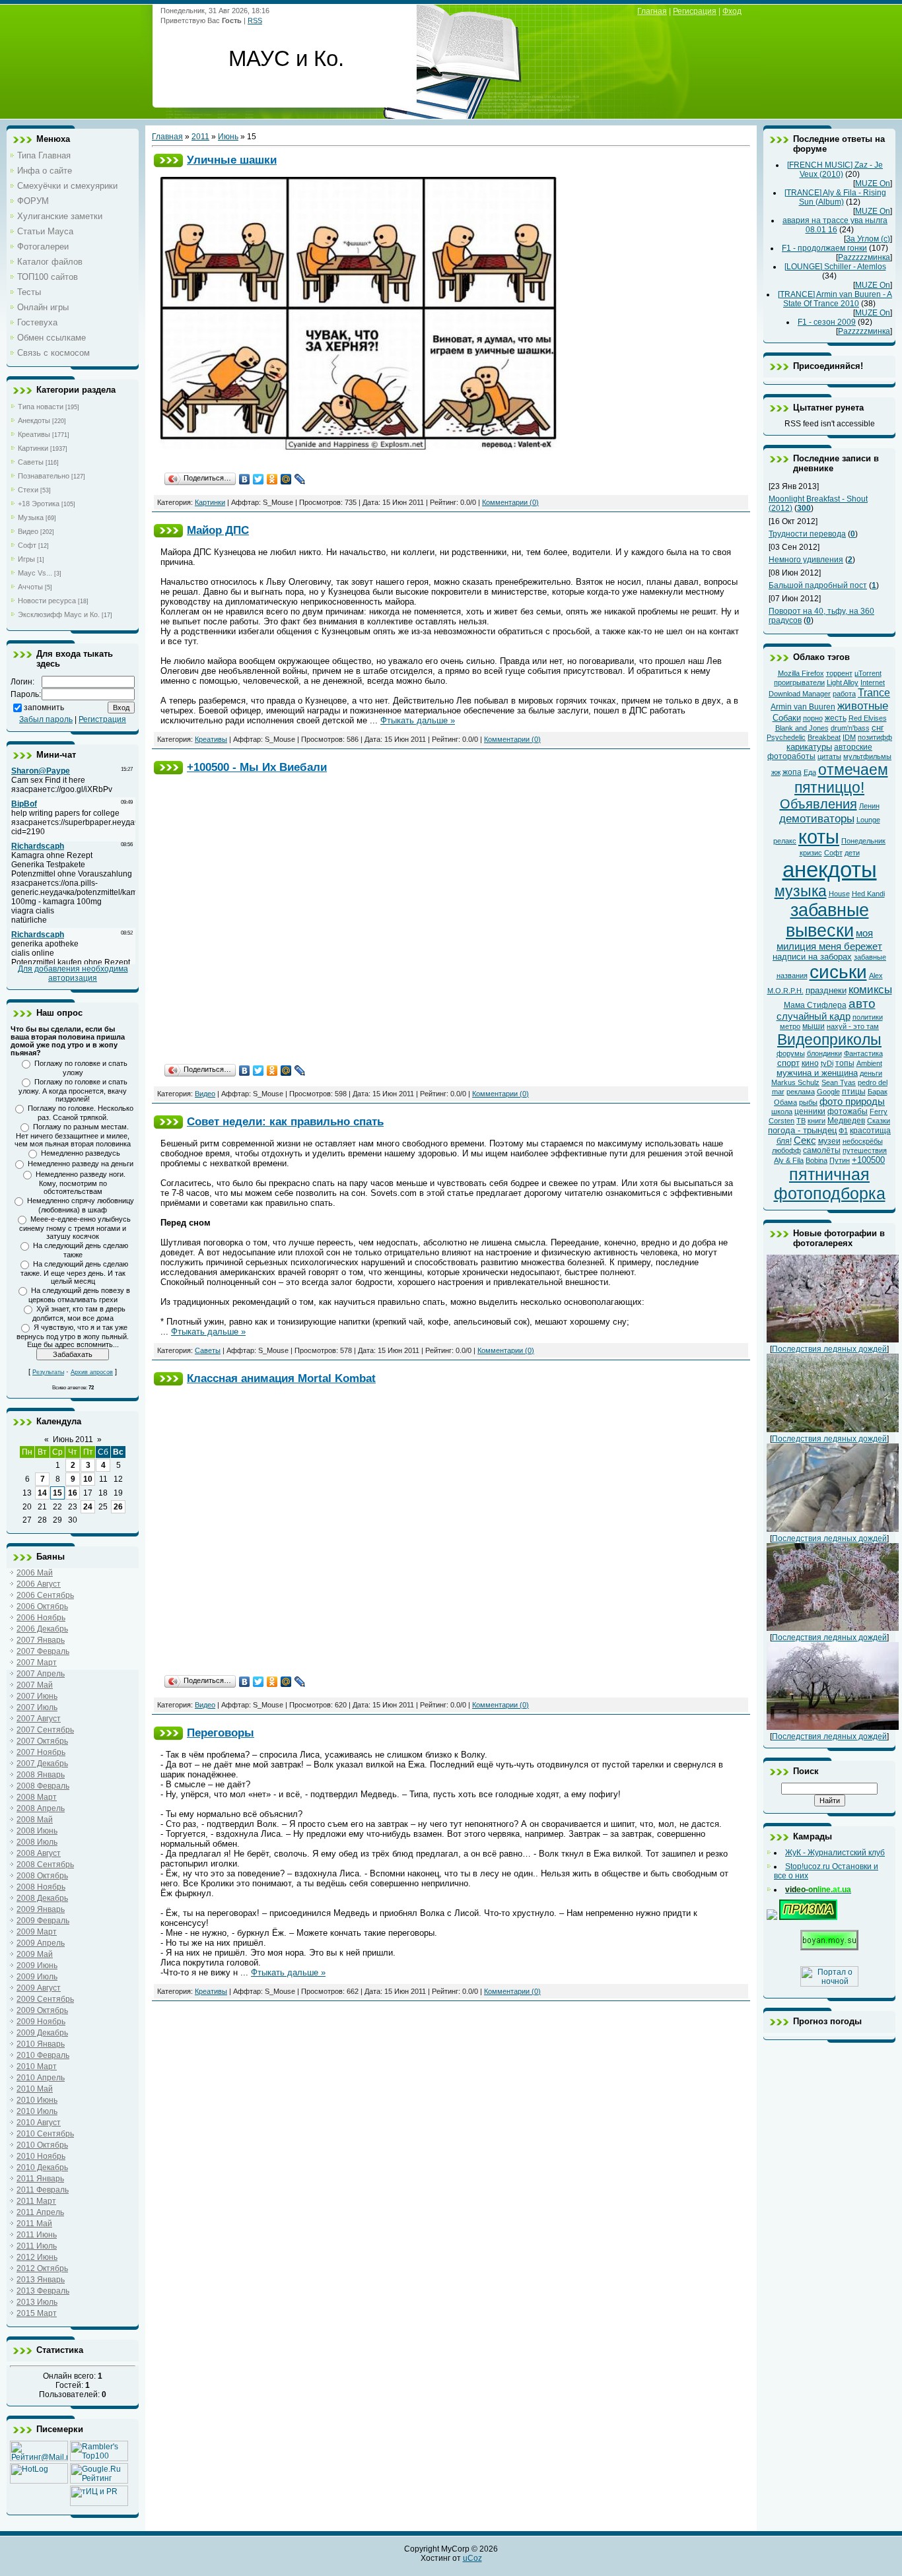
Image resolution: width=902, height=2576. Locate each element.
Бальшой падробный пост (818, 585)
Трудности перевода (807, 534)
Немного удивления (806, 560)
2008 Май (35, 1820)
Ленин (869, 806)
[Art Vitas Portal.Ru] (99, 2503)
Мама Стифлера (815, 1005)
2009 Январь (41, 1909)
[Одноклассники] (272, 479)
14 (42, 1493)
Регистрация (102, 719)
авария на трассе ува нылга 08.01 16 (835, 225)
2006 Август (39, 1584)
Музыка (31, 517)
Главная (167, 137)
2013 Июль (37, 2302)
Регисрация (695, 11)
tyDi (827, 1063)
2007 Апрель (41, 1674)
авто (862, 1004)
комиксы (870, 989)
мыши (814, 1026)
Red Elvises (868, 718)
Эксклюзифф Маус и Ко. (59, 614)
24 (88, 1507)
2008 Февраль (43, 1786)
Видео (28, 531)
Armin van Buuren (803, 707)
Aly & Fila (789, 1160)
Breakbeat (824, 737)
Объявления (818, 804)
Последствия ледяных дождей (829, 1349)
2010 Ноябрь (41, 2156)
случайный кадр (814, 1016)
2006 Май (35, 1573)
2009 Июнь (37, 1965)
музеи (829, 1141)
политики (868, 1017)
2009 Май (35, 1954)
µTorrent (868, 673)
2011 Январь (40, 2179)
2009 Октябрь (42, 2010)
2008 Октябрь (42, 1876)
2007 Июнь (37, 1696)
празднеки (826, 990)
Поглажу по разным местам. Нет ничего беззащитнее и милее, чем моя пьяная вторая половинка (73, 1135)
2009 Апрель (41, 1943)
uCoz (472, 2558)
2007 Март (37, 1663)
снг (878, 728)
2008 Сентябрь (45, 1865)
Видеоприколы (829, 1040)
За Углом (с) (868, 239)
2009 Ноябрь (41, 2022)
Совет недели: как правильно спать (285, 1121)
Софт (27, 545)
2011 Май (34, 2224)
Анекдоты (34, 420)
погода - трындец (802, 1130)
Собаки (787, 718)
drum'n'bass (850, 728)
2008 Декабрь (42, 1898)
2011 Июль (37, 2246)
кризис (811, 853)
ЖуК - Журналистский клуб (835, 1853)
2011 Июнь (37, 2235)
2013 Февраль (43, 2291)
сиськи (838, 972)
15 (57, 1493)
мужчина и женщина (817, 1073)
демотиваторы (817, 818)
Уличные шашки (232, 160)
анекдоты (830, 870)
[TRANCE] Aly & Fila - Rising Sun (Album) (835, 197)
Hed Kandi (868, 894)
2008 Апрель (41, 1808)
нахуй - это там (853, 1026)
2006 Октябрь (42, 1606)
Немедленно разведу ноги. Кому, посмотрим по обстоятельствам (81, 1183)
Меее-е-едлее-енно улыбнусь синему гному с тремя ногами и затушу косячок (75, 1228)
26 (118, 1507)
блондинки (824, 1053)
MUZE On (873, 183)
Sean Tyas (839, 1082)
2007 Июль (37, 1707)
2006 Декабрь (42, 1629)
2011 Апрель (40, 2212)
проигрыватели (799, 682)
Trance (874, 693)
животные (863, 706)
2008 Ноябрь (41, 1887)
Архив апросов (92, 1372)
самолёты (822, 1150)
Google (828, 1092)
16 (73, 1493)
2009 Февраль (43, 1921)
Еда (810, 772)
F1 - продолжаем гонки (824, 248)
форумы (791, 1053)
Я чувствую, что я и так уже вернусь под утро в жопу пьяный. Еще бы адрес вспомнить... (73, 1336)
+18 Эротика (39, 504)
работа (844, 694)
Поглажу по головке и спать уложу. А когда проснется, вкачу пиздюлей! (73, 1090)
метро (790, 1026)
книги (816, 1121)
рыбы (808, 1102)
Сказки (879, 1121)
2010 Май (35, 2089)
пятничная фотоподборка (830, 1184)
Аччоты (30, 587)
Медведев (846, 1121)
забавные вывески (827, 920)
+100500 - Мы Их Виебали (257, 767)
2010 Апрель (41, 2078)
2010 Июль (37, 2111)
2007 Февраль (43, 1651)
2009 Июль (37, 1977)
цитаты (829, 756)
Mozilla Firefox (801, 673)
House (839, 894)
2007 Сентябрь (45, 1730)
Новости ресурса (47, 601)
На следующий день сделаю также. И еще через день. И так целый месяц (75, 1272)
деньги (871, 1073)
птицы (854, 1092)
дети (852, 853)
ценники (810, 1111)
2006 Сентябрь (45, 1595)
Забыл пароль (46, 719)
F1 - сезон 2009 (827, 322)
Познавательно (44, 476)
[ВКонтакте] (245, 479)
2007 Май (35, 1685)
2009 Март (37, 1932)
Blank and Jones (802, 728)
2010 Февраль (43, 2055)
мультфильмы (867, 756)
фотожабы (848, 1111)
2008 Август (39, 1853)
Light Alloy (843, 682)
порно (813, 718)
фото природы (852, 1102)
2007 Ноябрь (41, 1752)
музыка (801, 891)
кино (810, 1063)
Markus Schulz (795, 1082)
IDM (849, 737)
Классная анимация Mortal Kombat (281, 1378)
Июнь (228, 137)
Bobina (816, 1160)
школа (782, 1111)
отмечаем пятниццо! (841, 778)
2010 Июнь (37, 2100)
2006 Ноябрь (41, 1618)
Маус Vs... (35, 573)
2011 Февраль (43, 2190)
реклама (801, 1092)
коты (819, 837)
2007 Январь (41, 1640)
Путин (840, 1160)
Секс (805, 1140)
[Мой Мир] (286, 479)
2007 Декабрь (42, 1764)
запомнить (44, 708)
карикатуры (809, 747)
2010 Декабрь (42, 2167)
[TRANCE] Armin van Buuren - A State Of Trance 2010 (835, 299)
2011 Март (36, 2201)
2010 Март (37, 2066)
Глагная (652, 11)
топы (845, 1063)
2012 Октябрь (42, 2268)
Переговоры (221, 1733)
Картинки (33, 448)
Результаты (48, 1372)
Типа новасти (41, 407)
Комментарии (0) (510, 502)
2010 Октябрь (42, 2145)
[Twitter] (259, 479)
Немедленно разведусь (81, 1153)
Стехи (28, 490)
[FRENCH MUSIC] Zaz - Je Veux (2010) (835, 170)
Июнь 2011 (73, 1439)
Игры (26, 559)
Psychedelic (786, 737)
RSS (255, 20)
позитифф (875, 737)
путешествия (865, 1150)
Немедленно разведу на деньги (81, 1164)
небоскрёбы (863, 1141)
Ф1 (843, 1131)
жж (776, 772)
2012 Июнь (37, 2257)
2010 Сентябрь (45, 2134)
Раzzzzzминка (864, 257)
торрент (839, 673)
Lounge (868, 820)
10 (88, 1479)
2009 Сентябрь (45, 1999)
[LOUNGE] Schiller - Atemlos (835, 267)
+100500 (868, 1160)
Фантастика (863, 1053)
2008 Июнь (37, 1831)
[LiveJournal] (300, 479)
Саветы (31, 462)
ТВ (801, 1121)
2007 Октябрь (42, 1741)
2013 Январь (41, 2280)
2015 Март (37, 2313)
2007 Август (39, 1719)
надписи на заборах (812, 957)
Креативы (34, 434)
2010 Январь (41, 2044)
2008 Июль (37, 1842)
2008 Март (37, 1797)
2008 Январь (41, 1775)
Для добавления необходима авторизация (73, 974)
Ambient (869, 1063)
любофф (786, 1150)
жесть (836, 718)
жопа (792, 772)
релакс (785, 841)
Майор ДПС (218, 530)
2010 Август (39, 2123)
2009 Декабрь (42, 2033)
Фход (732, 11)
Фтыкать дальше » (418, 720)
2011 (200, 137)
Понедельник (863, 841)
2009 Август (39, 1988)
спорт (788, 1063)
